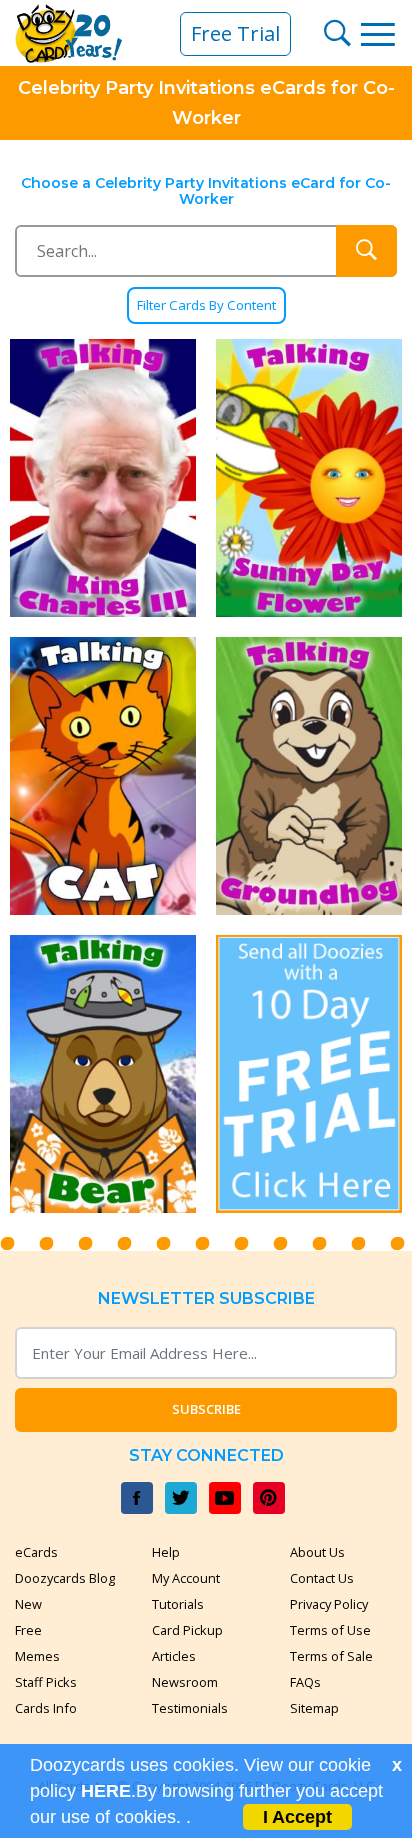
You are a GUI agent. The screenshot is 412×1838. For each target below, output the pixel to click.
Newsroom (185, 1682)
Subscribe (206, 1409)
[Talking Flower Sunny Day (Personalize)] (309, 478)
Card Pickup (187, 1630)
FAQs (305, 1682)
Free (28, 1630)
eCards (36, 1552)
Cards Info (46, 1708)
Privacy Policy (329, 1604)
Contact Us (322, 1578)
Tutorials (178, 1604)
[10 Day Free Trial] (309, 1074)
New (28, 1604)
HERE (106, 1791)
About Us (317, 1552)
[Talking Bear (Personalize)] (103, 1074)
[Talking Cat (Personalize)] (103, 776)
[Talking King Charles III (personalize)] (103, 478)
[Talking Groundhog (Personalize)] (309, 776)
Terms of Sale (331, 1656)
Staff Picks (46, 1682)
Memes (37, 1656)
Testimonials (190, 1708)
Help (166, 1552)
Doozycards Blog (65, 1578)
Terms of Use (330, 1630)
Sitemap (314, 1708)
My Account (186, 1578)
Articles (174, 1656)
